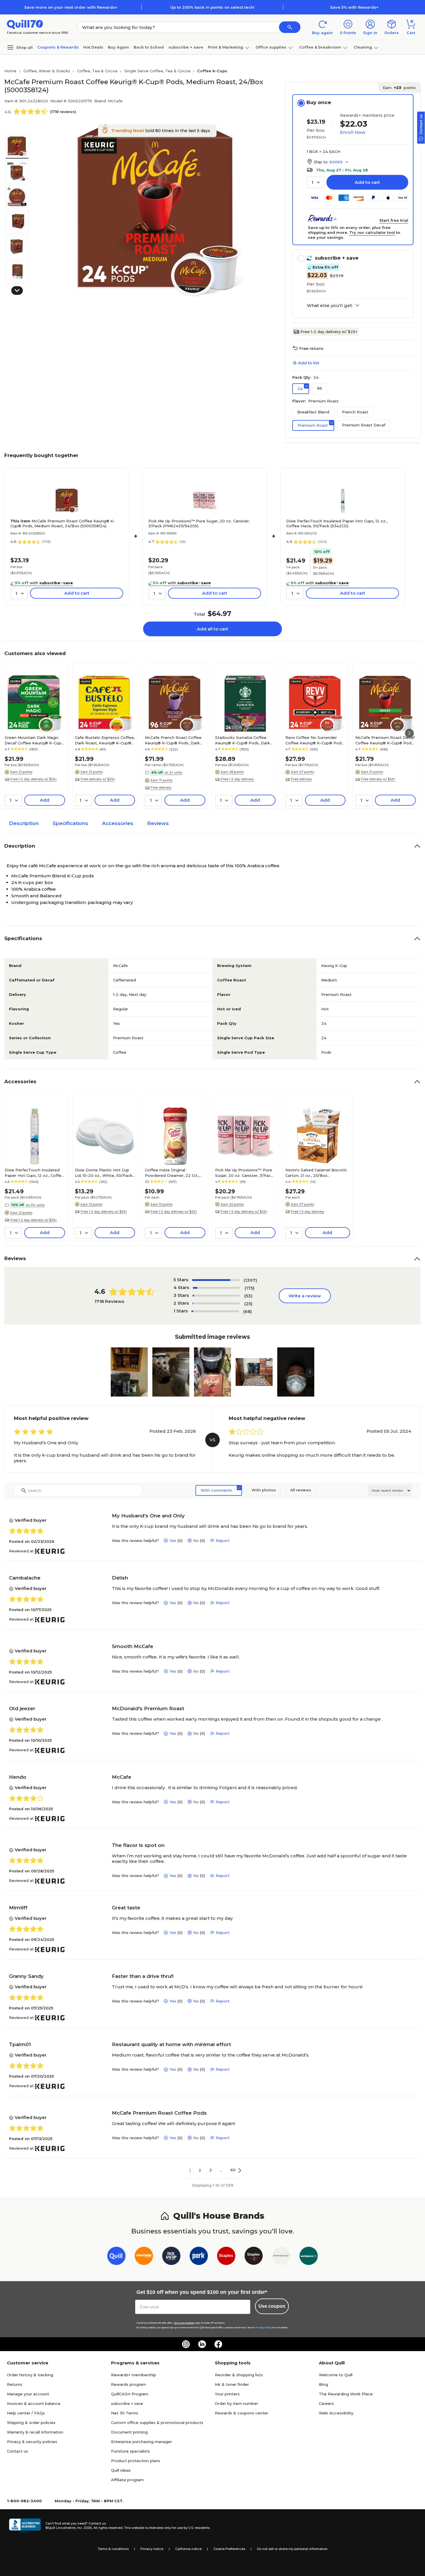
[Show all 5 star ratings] (216, 1280)
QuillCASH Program (130, 2394)
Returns (15, 2384)
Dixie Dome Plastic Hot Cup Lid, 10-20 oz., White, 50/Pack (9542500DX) (104, 1173)
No (196, 1541)
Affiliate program (127, 2480)
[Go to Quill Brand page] (116, 2257)
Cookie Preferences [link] (229, 2549)
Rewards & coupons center (242, 2413)
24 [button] (300, 389)
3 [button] (210, 2170)
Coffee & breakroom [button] (320, 47)
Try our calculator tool (372, 232)
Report (223, 1541)
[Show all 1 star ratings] (215, 1311)
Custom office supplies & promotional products (157, 2422)
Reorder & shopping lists (239, 2375)
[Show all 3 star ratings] (216, 1296)
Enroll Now (353, 132)
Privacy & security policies (32, 2442)
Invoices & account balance (34, 2403)
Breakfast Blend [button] (313, 412)
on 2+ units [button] (173, 772)
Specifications (70, 823)
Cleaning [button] (363, 47)
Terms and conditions (184, 2323)
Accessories (118, 823)
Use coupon (272, 2306)
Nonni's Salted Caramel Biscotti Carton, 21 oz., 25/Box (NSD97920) (316, 1173)
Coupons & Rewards (58, 47)
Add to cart (367, 182)
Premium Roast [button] (313, 425)
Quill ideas (121, 2470)
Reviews (158, 823)
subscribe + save (186, 47)
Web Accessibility (336, 2413)
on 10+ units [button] (35, 1205)
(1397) (250, 1280)
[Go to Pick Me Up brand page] (171, 2257)
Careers (326, 2403)
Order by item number (236, 2403)
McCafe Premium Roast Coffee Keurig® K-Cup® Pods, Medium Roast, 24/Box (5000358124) (63, 523)
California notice (188, 2549)
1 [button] (190, 2170)
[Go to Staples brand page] (226, 2257)
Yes (173, 1541)
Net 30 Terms (125, 2413)
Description (24, 823)
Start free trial (394, 220)
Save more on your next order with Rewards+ (71, 7)
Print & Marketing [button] (226, 47)
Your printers (227, 2394)
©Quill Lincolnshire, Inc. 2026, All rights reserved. (84, 2528)
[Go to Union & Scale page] (281, 2257)
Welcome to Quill (336, 2375)
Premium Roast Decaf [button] (364, 425)
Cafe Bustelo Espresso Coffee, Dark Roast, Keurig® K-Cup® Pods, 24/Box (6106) (105, 740)
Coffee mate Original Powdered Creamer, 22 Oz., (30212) (172, 1173)
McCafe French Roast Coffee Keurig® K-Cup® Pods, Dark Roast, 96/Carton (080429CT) (174, 740)
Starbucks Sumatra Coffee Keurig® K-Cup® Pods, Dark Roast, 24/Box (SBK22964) (243, 740)
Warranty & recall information (35, 2432)
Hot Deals (93, 47)
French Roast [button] (355, 412)
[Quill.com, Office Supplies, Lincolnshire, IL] (25, 2526)
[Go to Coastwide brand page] (144, 2257)
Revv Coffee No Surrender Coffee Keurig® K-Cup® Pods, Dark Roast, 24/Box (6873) (315, 740)
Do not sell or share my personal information (292, 2549)
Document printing (129, 2432)
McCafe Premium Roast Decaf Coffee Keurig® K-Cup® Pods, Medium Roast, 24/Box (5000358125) (385, 740)
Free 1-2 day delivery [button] (237, 779)
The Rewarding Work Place (346, 2394)
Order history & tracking (30, 2375)
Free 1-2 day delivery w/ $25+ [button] (34, 779)
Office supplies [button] (271, 47)
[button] (290, 27)
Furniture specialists (131, 2451)
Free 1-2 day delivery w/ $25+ (329, 332)
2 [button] (200, 2170)
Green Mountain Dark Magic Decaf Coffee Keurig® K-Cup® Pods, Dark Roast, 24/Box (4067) (35, 740)
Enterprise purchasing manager (142, 2442)
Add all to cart (212, 629)
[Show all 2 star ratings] (216, 1303)
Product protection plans (136, 2461)
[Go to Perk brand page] (199, 2257)
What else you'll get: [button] (330, 306)
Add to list (309, 363)
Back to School (149, 47)
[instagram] (186, 2344)
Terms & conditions (113, 2549)
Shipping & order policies (31, 2422)
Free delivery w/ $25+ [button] (98, 779)
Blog (324, 2384)
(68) (247, 1311)
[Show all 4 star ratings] (217, 1288)
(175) (250, 1288)
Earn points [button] (399, 88)
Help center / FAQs (26, 2413)
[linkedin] (202, 2344)
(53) (248, 1296)
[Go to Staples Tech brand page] (254, 2257)
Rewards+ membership (134, 2375)
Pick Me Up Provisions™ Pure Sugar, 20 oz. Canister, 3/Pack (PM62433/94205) (199, 523)
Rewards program (129, 2384)
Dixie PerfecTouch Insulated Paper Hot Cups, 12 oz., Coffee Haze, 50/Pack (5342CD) (337, 523)
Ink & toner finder (232, 2384)
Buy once (319, 102)
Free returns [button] (311, 348)
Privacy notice (152, 2549)
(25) (248, 1304)
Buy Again (118, 47)
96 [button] (319, 388)
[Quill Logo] (25, 24)
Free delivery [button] (161, 787)
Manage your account (28, 2394)
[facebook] (218, 2344)
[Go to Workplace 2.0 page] (309, 2257)
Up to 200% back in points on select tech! (212, 7)
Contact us (17, 2451)
